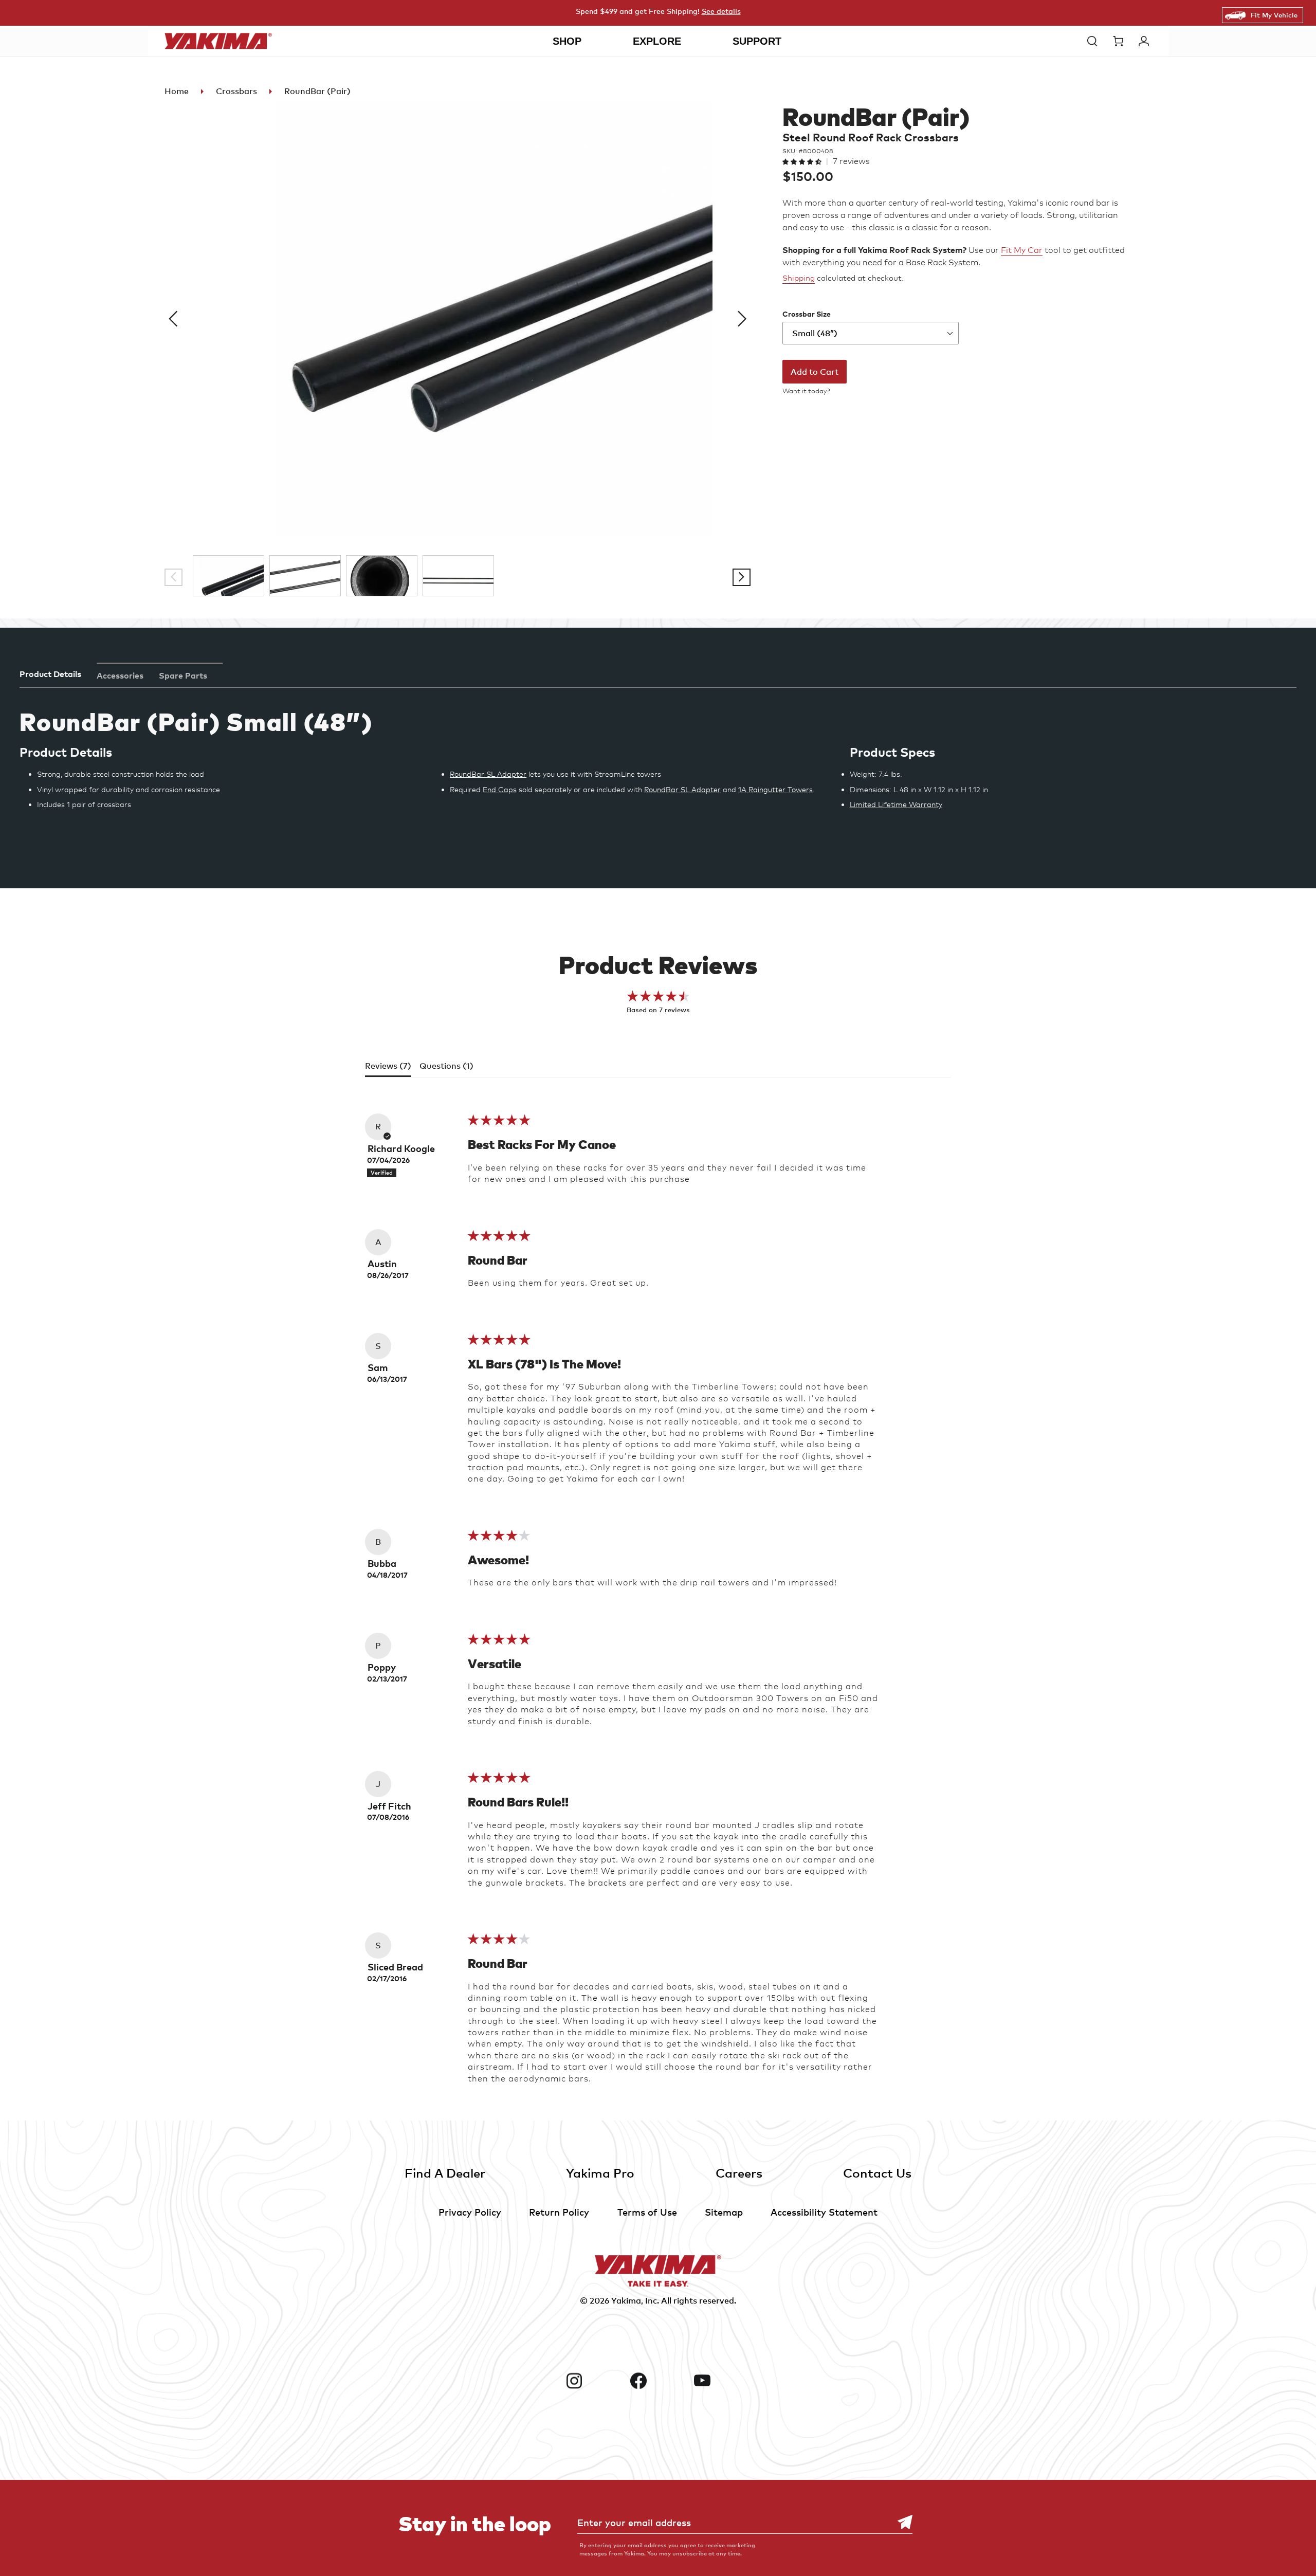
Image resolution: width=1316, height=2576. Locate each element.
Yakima (626, 2300)
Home (177, 91)
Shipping (799, 278)
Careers (739, 2173)
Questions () (446, 1066)
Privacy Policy (470, 2212)
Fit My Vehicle (1274, 15)
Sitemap (724, 2212)
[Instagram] (594, 2381)
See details (721, 11)
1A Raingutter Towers (775, 789)
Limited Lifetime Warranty (896, 804)
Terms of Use (647, 2212)
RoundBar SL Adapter (488, 774)
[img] (499, 1123)
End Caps (500, 789)
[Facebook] (658, 2381)
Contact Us (877, 2173)
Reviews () (388, 1066)
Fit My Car (1022, 250)
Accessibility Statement (824, 2212)
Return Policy (559, 2212)
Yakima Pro (600, 2173)
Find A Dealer (445, 2173)
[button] (1095, 41)
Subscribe (900, 2522)
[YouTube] (722, 2381)
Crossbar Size (807, 314)
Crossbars (236, 91)
